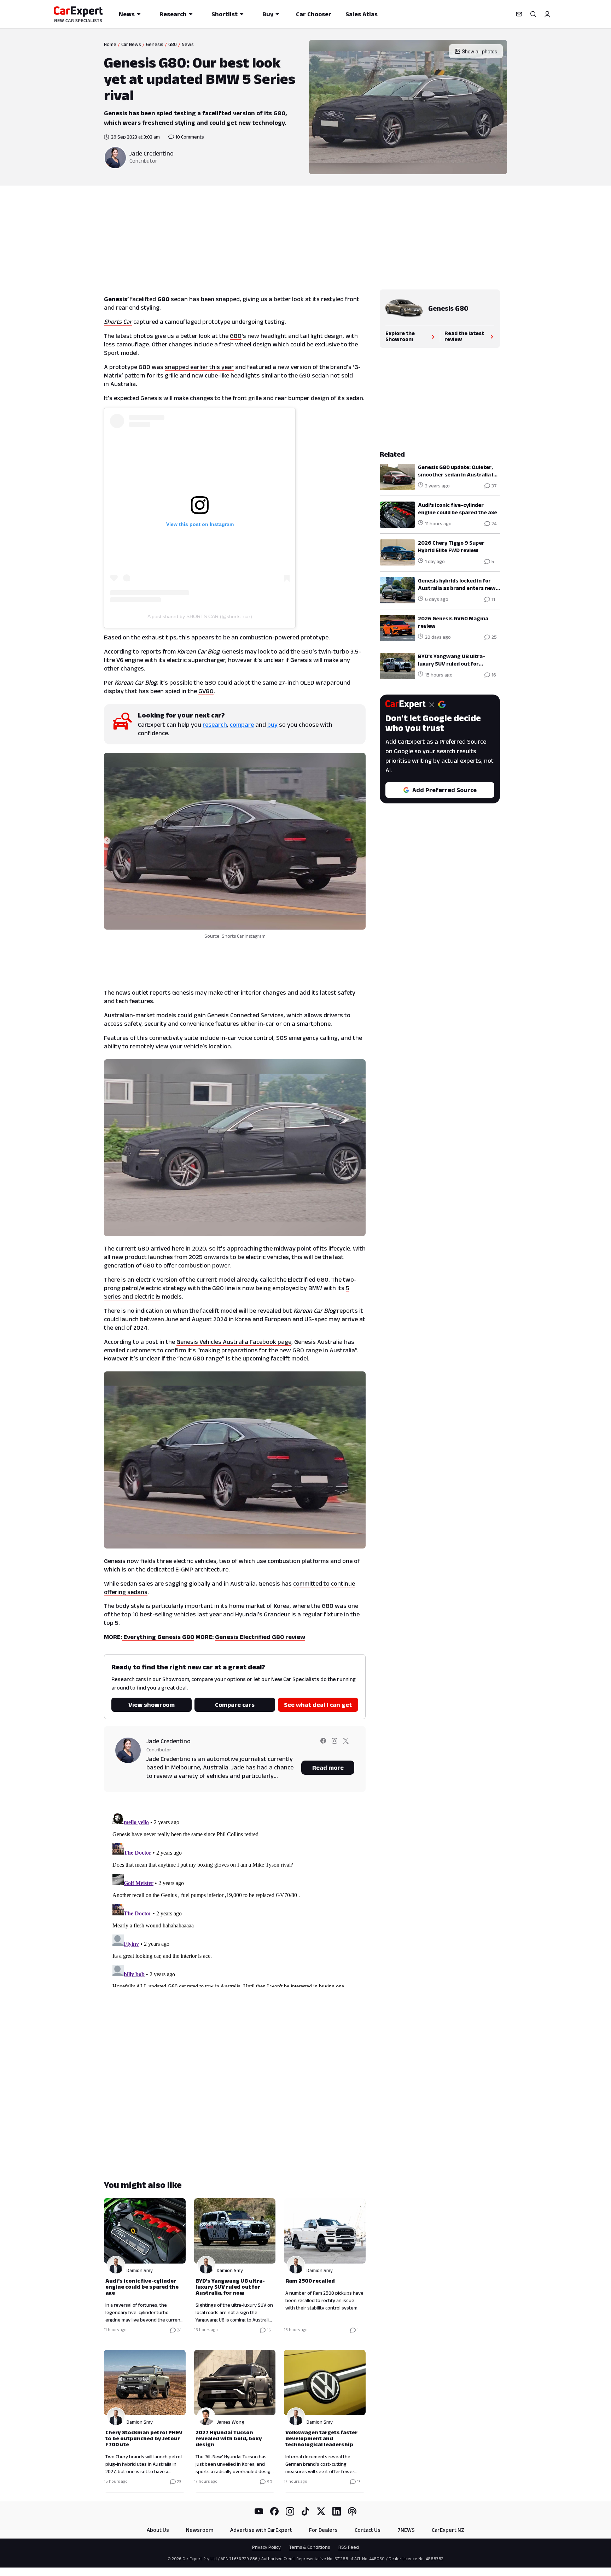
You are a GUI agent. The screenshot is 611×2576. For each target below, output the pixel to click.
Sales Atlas (362, 14)
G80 (173, 44)
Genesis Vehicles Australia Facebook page (234, 1342)
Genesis (155, 44)
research (215, 725)
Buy (268, 14)
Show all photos (479, 51)
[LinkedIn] (337, 2511)
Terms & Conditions (310, 2547)
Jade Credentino (152, 153)
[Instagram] (290, 2511)
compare (242, 725)
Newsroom (200, 2530)
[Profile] (547, 14)
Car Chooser (314, 14)
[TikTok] (305, 2511)
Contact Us (368, 2530)
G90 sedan (314, 375)
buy (272, 725)
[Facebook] (274, 2511)
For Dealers (323, 2530)
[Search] (533, 14)
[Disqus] (235, 1898)
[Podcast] (352, 2511)
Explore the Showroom (400, 336)
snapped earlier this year (199, 367)
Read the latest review (464, 336)
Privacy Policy (266, 2547)
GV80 (206, 691)
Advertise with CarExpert (261, 2530)
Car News (131, 44)
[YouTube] (259, 2511)
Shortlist (225, 14)
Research (173, 14)
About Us (158, 2530)
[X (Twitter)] (321, 2511)
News (127, 14)
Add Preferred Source (444, 790)
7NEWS (406, 2530)
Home (110, 44)
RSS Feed (349, 2547)
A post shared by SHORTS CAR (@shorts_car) (200, 616)
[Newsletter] (519, 14)
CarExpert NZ (448, 2530)
